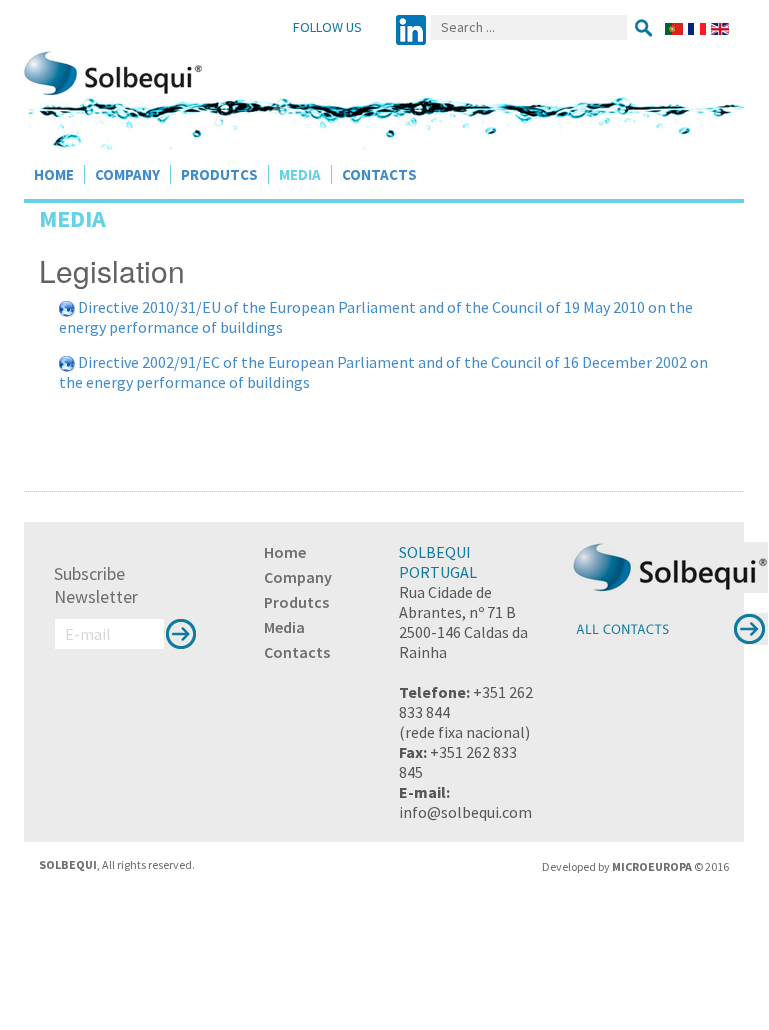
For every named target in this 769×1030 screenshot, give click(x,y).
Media (300, 174)
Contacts (379, 174)
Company (127, 174)
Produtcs (219, 174)
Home (54, 174)
